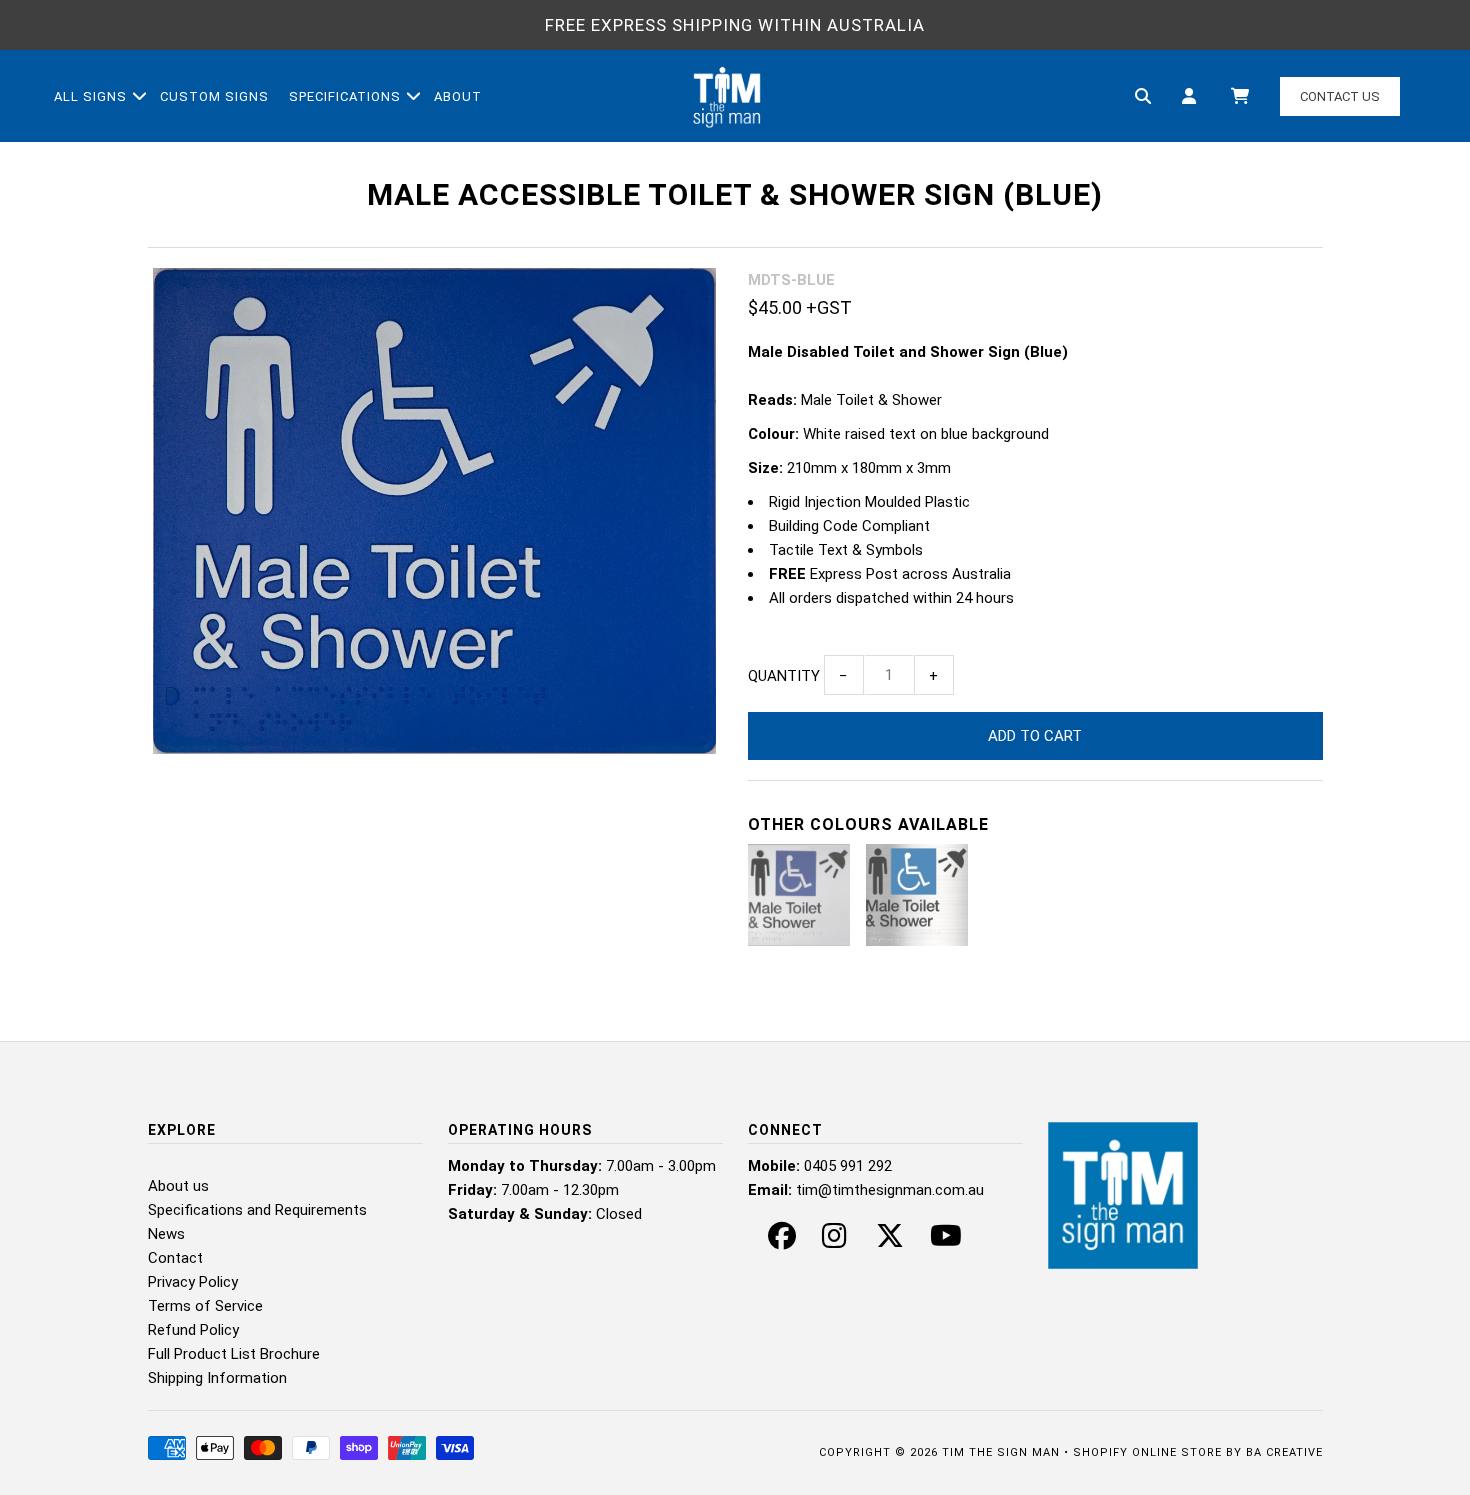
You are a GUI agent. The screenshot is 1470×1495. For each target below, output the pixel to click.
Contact (175, 1258)
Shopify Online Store (1147, 1452)
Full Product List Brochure (234, 1354)
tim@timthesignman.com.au (890, 1190)
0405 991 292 (848, 1166)
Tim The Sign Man (1001, 1452)
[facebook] (782, 1241)
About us (178, 1186)
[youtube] (946, 1241)
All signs (90, 96)
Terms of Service (205, 1306)
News (166, 1234)
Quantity (784, 676)
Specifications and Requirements (257, 1210)
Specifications (345, 96)
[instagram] (834, 1241)
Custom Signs (214, 96)
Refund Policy (193, 1330)
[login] (1189, 97)
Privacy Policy (193, 1282)
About (458, 96)
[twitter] (890, 1241)
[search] (1143, 97)
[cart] (1238, 97)
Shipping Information (217, 1378)
